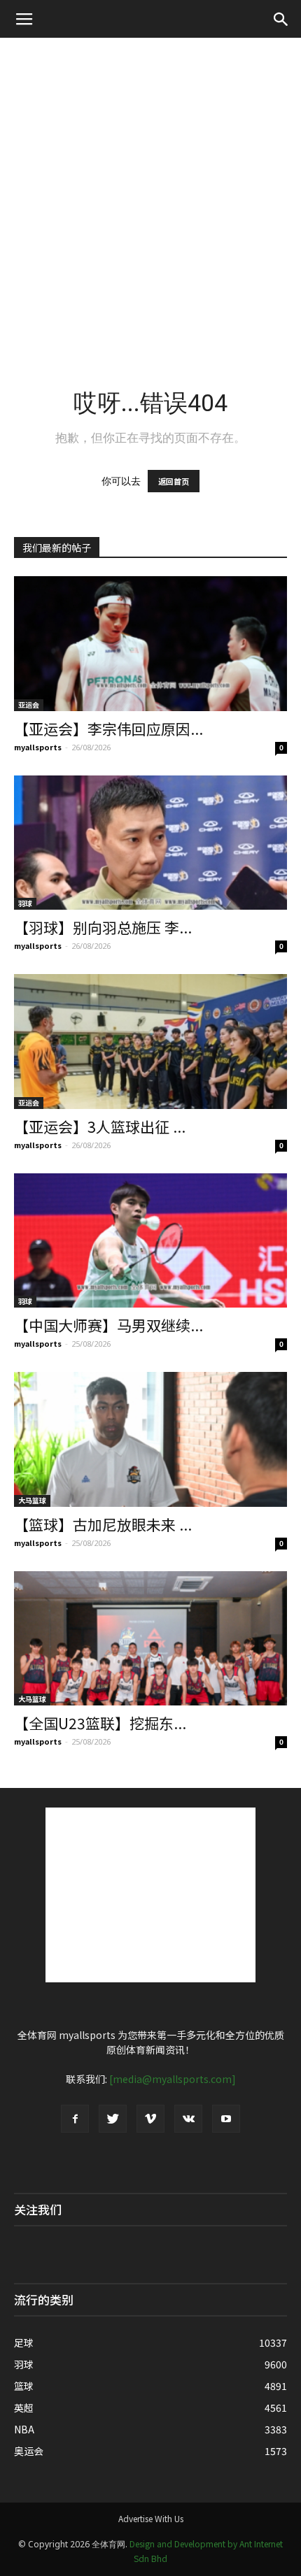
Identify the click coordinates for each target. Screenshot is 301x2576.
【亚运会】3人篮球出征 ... (100, 1126)
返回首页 (174, 481)
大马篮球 (32, 1500)
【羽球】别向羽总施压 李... (103, 927)
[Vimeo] (150, 2119)
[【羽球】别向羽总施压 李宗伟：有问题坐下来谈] (150, 843)
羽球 (25, 903)
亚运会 (29, 704)
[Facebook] (75, 2119)
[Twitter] (113, 2119)
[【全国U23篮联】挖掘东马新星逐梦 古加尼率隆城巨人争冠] (150, 1639)
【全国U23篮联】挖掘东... (100, 1723)
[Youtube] (226, 2119)
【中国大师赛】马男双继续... (108, 1325)
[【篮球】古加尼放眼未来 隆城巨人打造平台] (150, 1439)
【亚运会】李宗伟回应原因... (108, 729)
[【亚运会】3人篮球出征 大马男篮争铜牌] (150, 1042)
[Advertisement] (150, 195)
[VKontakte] (188, 2119)
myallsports (38, 747)
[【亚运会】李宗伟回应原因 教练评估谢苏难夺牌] (150, 644)
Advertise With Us (151, 2518)
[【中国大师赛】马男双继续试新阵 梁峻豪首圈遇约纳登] (150, 1241)
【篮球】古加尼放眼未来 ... (103, 1524)
